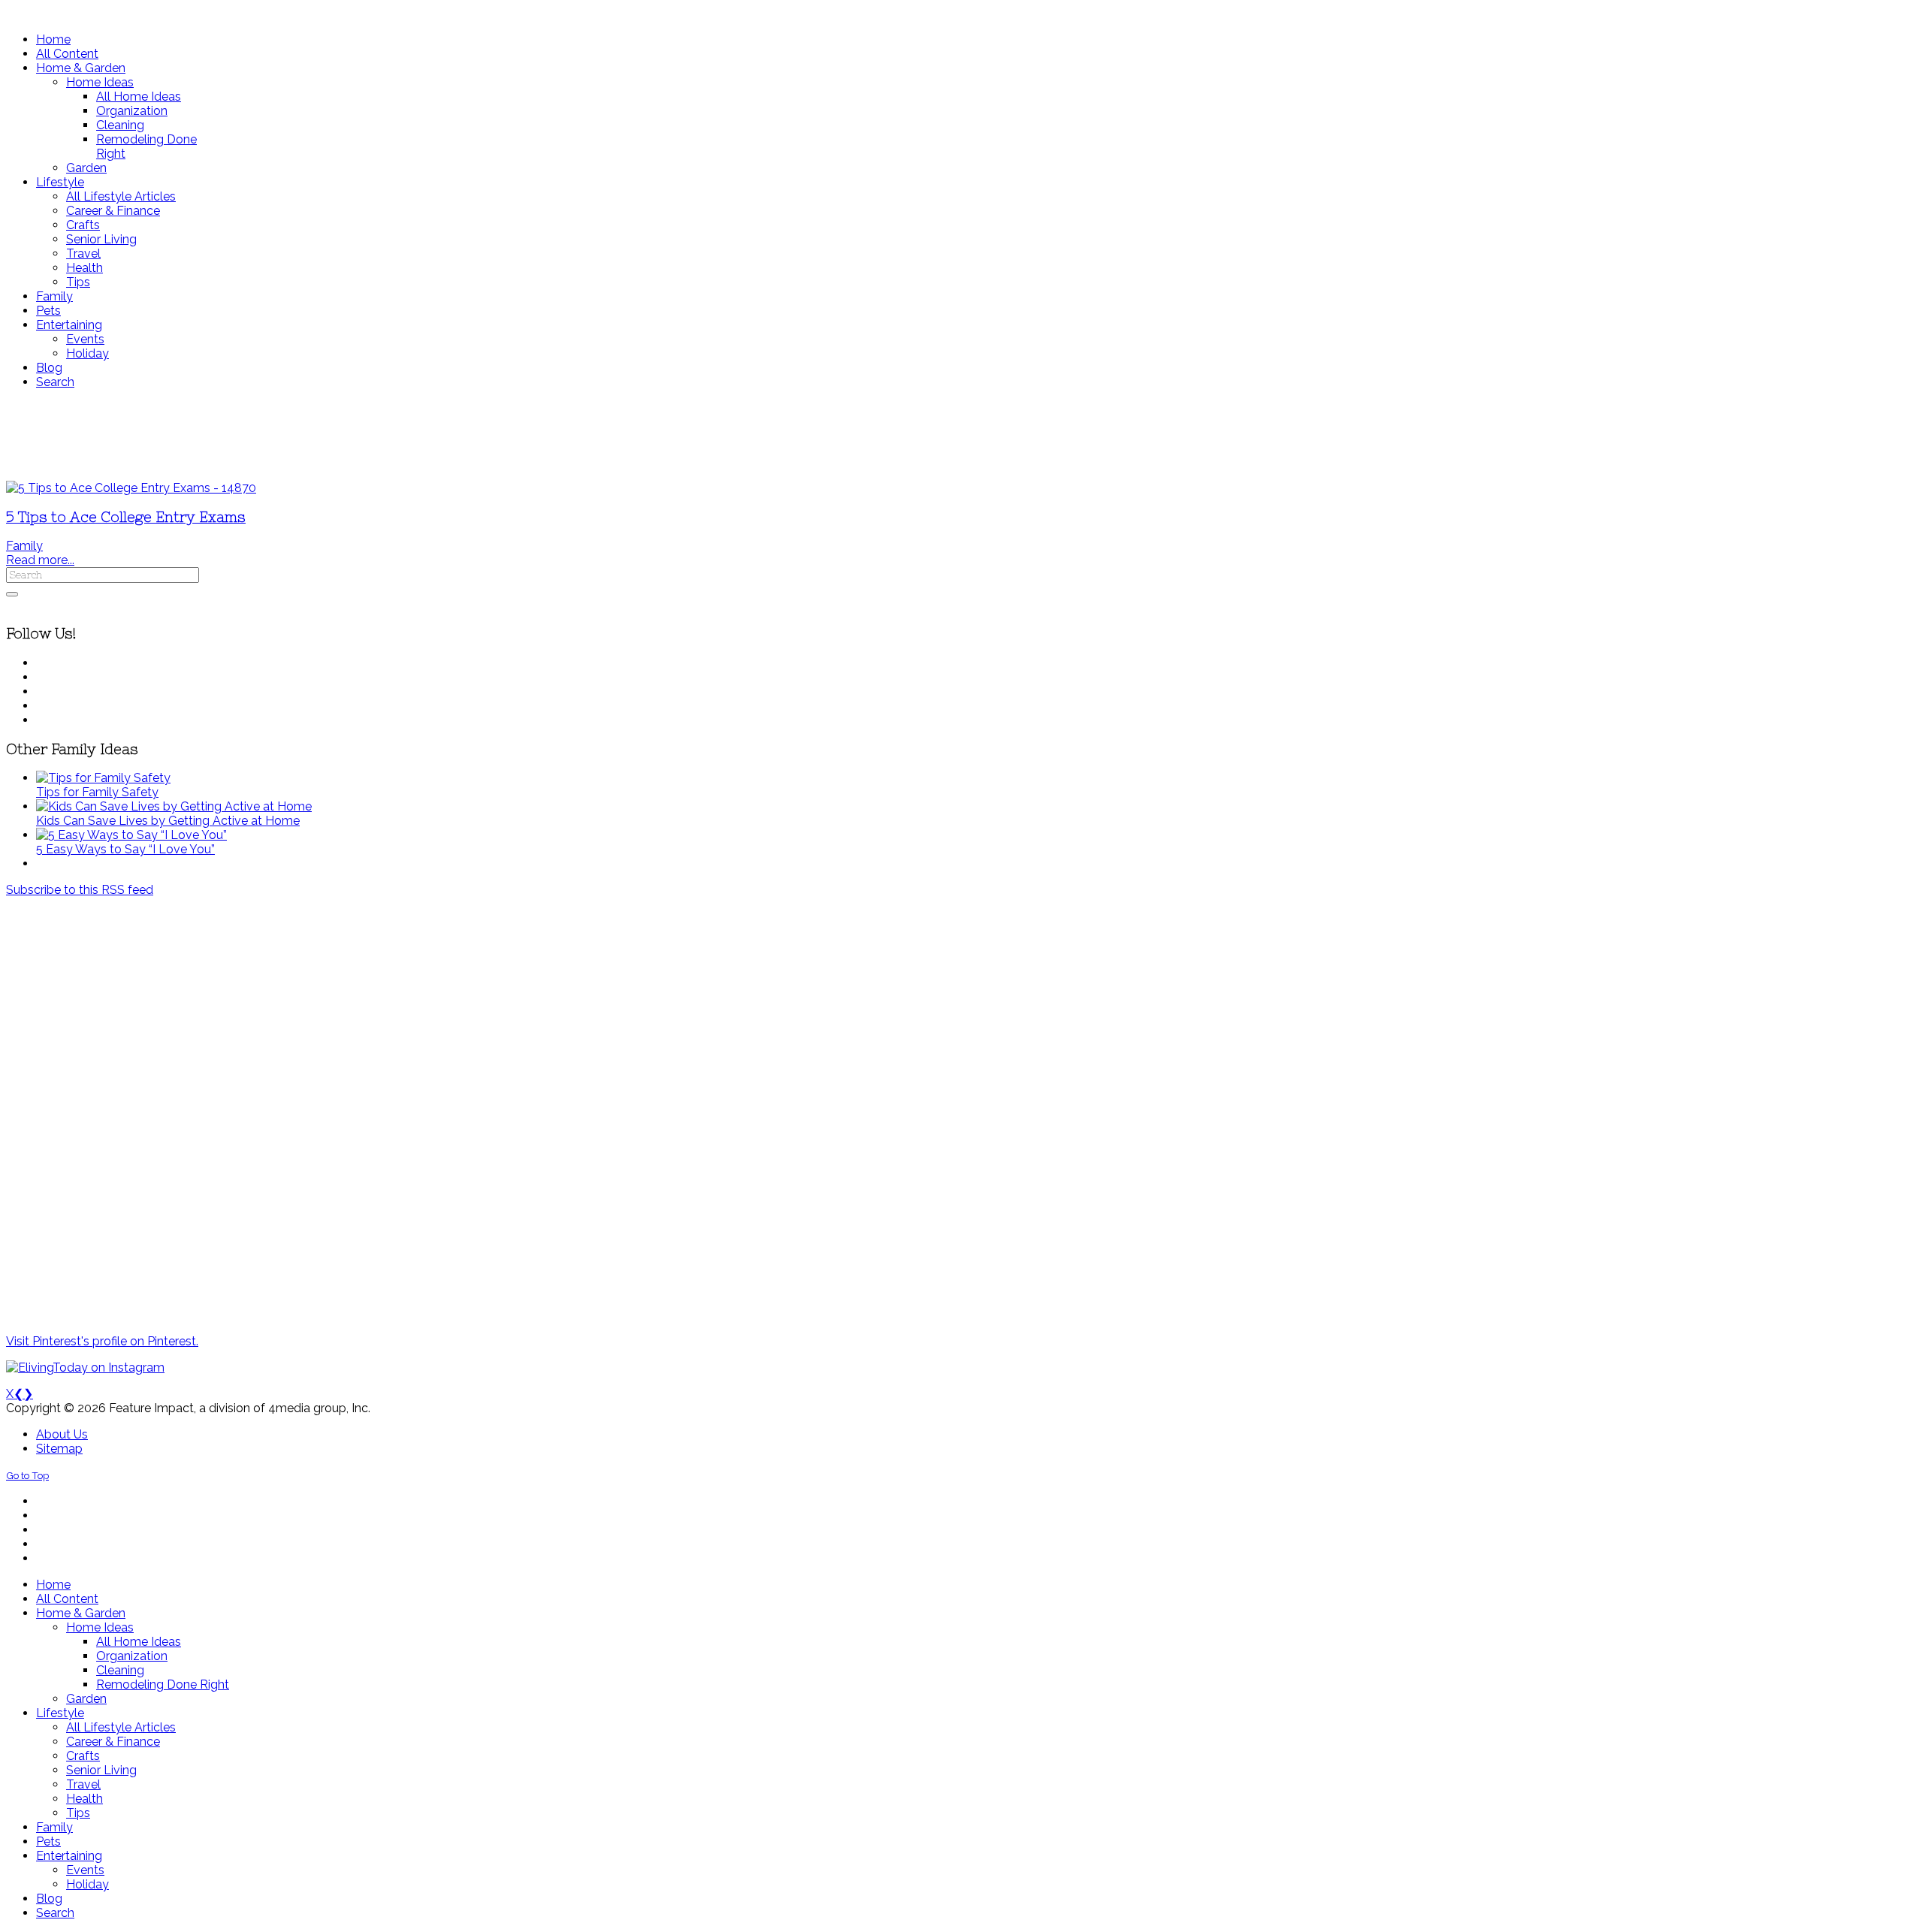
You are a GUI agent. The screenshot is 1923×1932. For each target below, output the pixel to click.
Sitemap (59, 1449)
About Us (62, 1434)
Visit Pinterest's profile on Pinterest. (102, 1341)
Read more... (40, 560)
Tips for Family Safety (97, 792)
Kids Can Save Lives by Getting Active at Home (168, 821)
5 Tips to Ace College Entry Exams (126, 517)
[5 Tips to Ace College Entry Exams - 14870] (131, 488)
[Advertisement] (445, 435)
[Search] (12, 594)
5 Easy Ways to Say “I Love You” (125, 849)
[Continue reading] (103, 778)
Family (24, 546)
